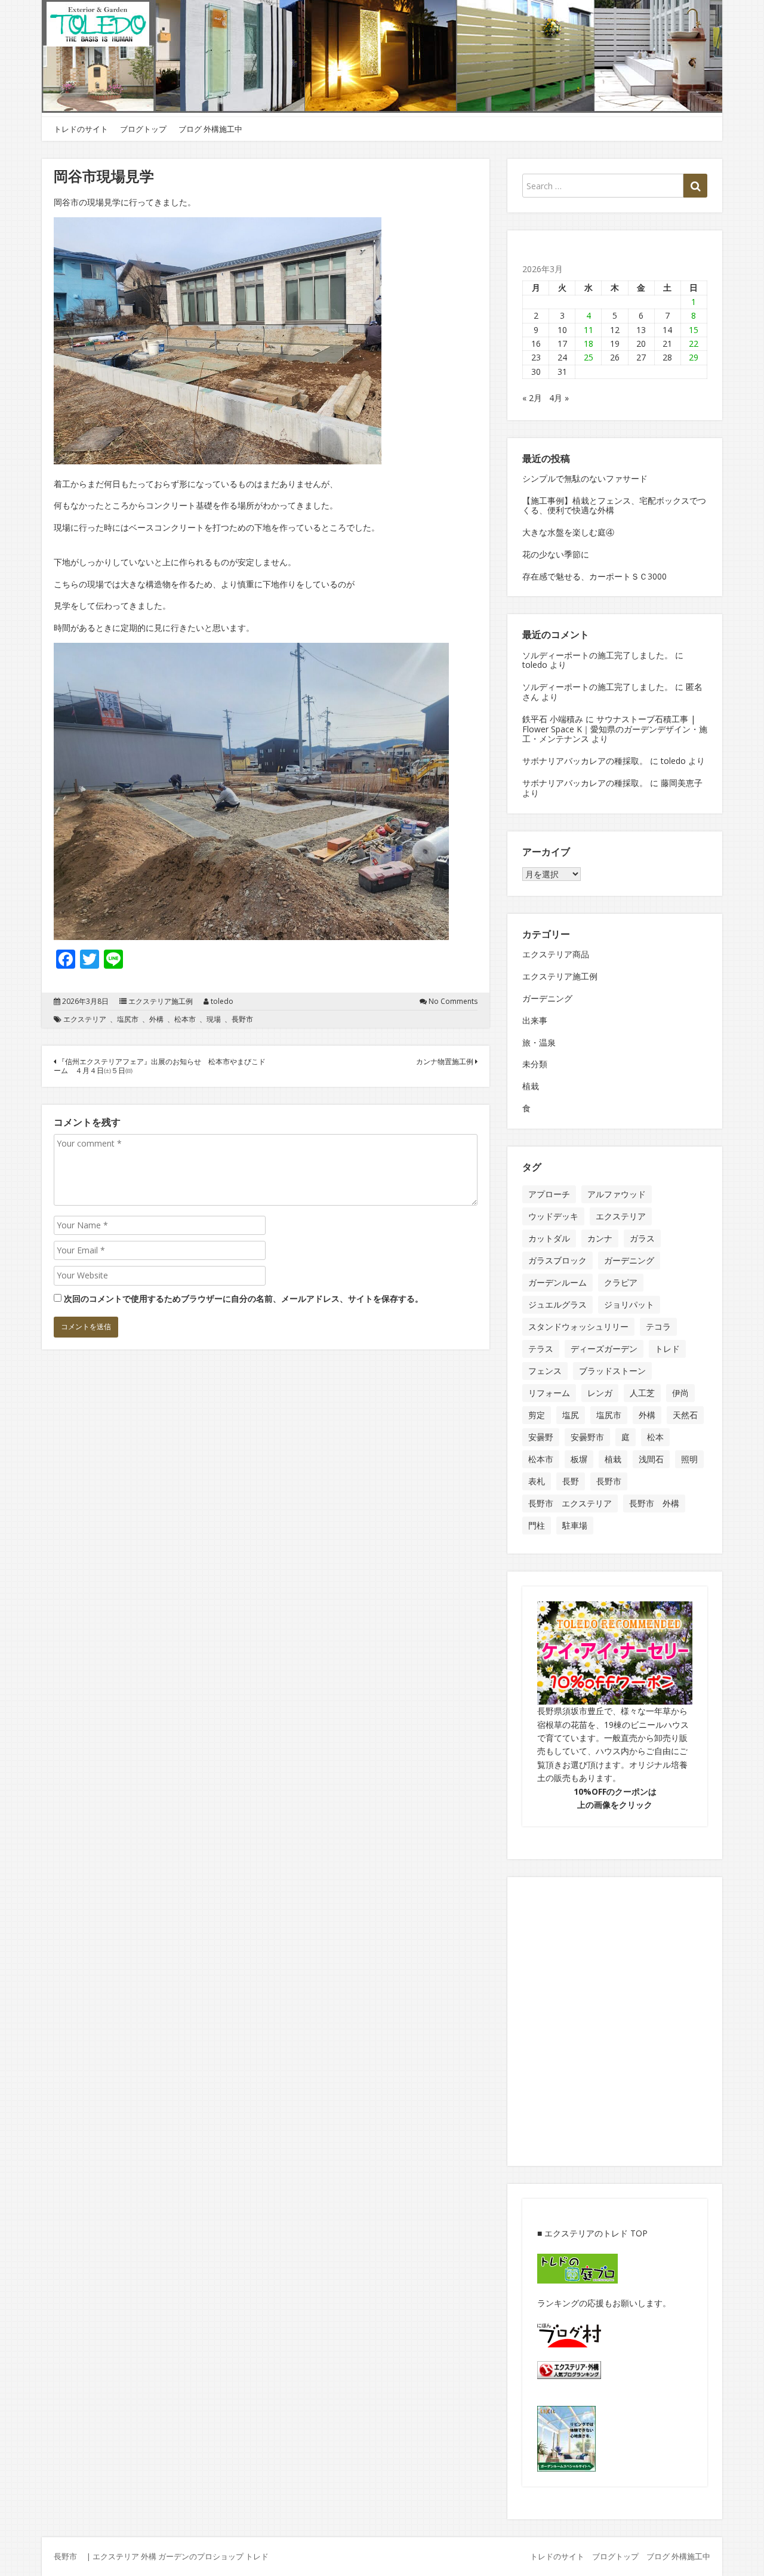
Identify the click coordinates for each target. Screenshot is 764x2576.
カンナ (600, 1238)
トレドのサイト (81, 129)
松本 (655, 1437)
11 (589, 330)
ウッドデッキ (553, 1216)
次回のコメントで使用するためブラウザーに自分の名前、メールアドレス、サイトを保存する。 (244, 1298)
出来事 (535, 1020)
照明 (689, 1459)
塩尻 (571, 1415)
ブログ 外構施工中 (210, 129)
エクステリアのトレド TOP (596, 2233)
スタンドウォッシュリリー (578, 1326)
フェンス (545, 1371)
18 (589, 343)
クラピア (621, 1282)
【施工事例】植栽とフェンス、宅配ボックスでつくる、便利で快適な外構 (614, 506)
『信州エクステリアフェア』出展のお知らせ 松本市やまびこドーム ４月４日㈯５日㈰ (160, 1066)
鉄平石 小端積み (553, 719)
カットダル (549, 1238)
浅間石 (651, 1459)
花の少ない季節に (556, 554)
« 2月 (532, 398)
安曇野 (541, 1437)
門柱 (537, 1525)
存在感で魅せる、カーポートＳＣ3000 (594, 576)
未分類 (535, 1064)
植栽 (531, 1086)
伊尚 (680, 1393)
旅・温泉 (539, 1042)
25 (589, 357)
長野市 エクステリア (570, 1503)
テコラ (658, 1326)
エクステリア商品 (556, 954)
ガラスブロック (557, 1260)
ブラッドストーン (612, 1371)
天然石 (685, 1415)
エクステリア (85, 1019)
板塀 (579, 1459)
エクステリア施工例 (161, 1002)
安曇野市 (587, 1437)
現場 (214, 1019)
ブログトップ (143, 129)
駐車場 (575, 1525)
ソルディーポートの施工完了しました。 (597, 655)
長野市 (242, 1019)
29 (694, 357)
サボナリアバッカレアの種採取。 (585, 761)
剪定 (537, 1415)
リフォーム (549, 1393)
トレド (667, 1349)
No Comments (453, 1002)
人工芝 (642, 1393)
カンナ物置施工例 (446, 1061)
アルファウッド (617, 1194)
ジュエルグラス (557, 1304)
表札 (537, 1481)
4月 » (559, 398)
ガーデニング (547, 998)
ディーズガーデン (604, 1349)
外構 (156, 1019)
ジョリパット (629, 1304)
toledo (222, 1002)
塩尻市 (128, 1019)
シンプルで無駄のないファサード (585, 478)
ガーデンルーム (557, 1282)
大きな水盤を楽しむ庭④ (568, 532)
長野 (571, 1481)
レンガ (600, 1393)
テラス (541, 1349)
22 (694, 343)
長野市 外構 (654, 1503)
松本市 (185, 1019)
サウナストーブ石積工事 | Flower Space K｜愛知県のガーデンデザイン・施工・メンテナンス (615, 729)
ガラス (642, 1238)
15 (694, 330)
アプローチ (549, 1194)
